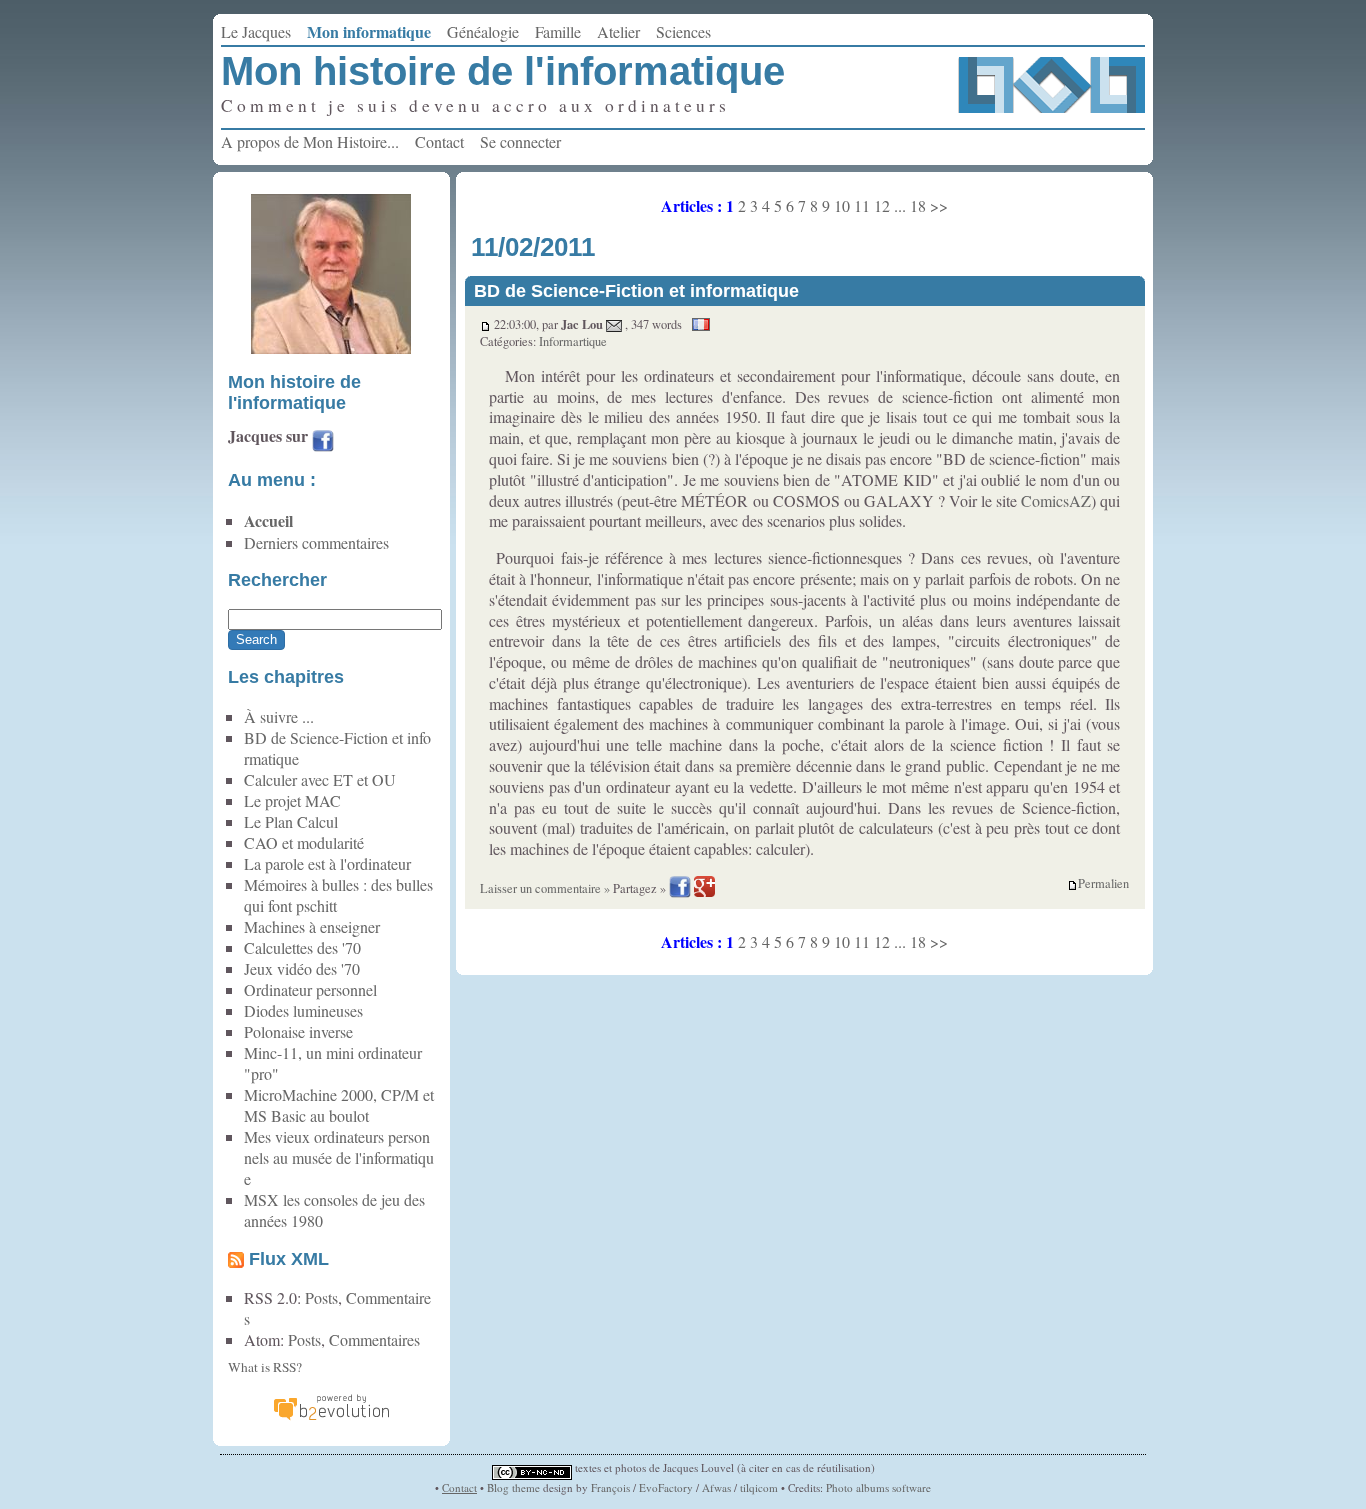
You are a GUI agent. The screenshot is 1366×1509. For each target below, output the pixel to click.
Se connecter (520, 141)
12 (882, 205)
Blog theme (513, 1487)
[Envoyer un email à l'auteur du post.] (614, 324)
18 (918, 205)
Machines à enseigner (312, 926)
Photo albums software (878, 1487)
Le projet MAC (292, 800)
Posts (321, 1297)
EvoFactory (666, 1487)
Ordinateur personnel (310, 989)
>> (939, 205)
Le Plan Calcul (291, 821)
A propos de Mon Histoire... (310, 141)
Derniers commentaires (316, 542)
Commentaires (374, 1339)
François (610, 1487)
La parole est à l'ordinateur (327, 863)
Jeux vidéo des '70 (302, 968)
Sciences (683, 31)
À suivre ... (279, 716)
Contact (439, 141)
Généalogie (483, 31)
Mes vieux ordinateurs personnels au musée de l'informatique (339, 1157)
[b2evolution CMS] (331, 1417)
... (900, 205)
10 (842, 205)
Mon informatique (369, 31)
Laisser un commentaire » (545, 888)
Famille (558, 31)
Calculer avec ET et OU (320, 779)
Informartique (573, 341)
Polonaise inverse (298, 1031)
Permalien (1103, 884)
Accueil (268, 520)
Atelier (618, 31)
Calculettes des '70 (302, 947)
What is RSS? (265, 1367)
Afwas (716, 1487)
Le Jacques (256, 31)
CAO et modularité (304, 842)
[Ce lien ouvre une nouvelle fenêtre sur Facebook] (323, 443)
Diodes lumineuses (303, 1010)
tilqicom (759, 1487)
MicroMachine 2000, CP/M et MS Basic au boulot (339, 1105)
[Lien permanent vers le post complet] (485, 324)
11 (862, 205)
